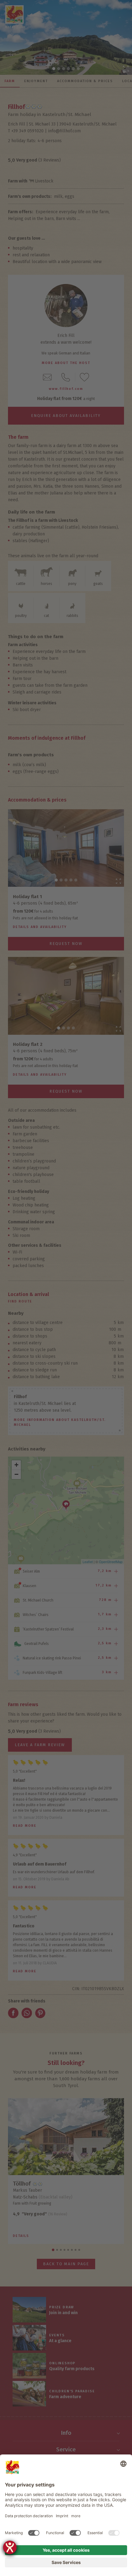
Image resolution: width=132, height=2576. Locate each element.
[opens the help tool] (10, 2547)
